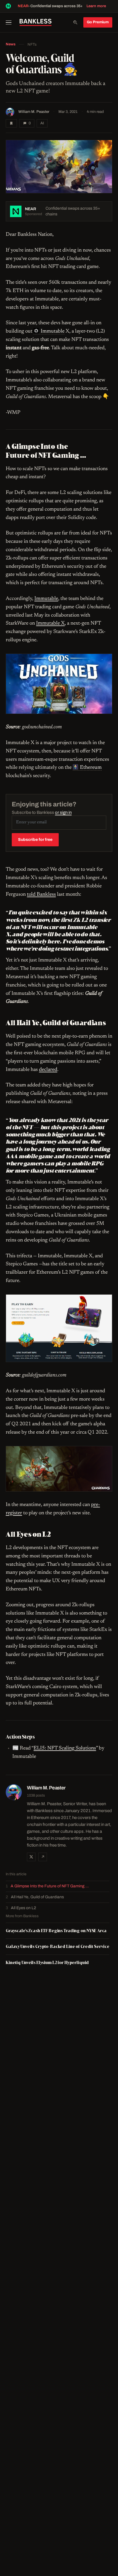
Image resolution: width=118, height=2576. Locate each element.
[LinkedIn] (43, 1857)
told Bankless (41, 895)
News (11, 44)
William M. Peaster (34, 112)
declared (48, 1070)
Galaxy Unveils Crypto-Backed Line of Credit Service (58, 1946)
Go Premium (98, 22)
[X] (31, 1857)
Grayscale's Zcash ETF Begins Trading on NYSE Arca (56, 1931)
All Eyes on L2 (23, 1908)
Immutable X (50, 623)
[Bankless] (36, 22)
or (63, 812)
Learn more (96, 6)
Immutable (46, 599)
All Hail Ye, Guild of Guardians (37, 1897)
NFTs (32, 45)
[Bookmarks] (11, 123)
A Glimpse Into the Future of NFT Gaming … (50, 1886)
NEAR (23, 6)
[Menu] (11, 22)
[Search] (75, 22)
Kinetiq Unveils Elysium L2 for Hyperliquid (47, 1962)
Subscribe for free (35, 840)
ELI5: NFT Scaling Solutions (65, 1748)
